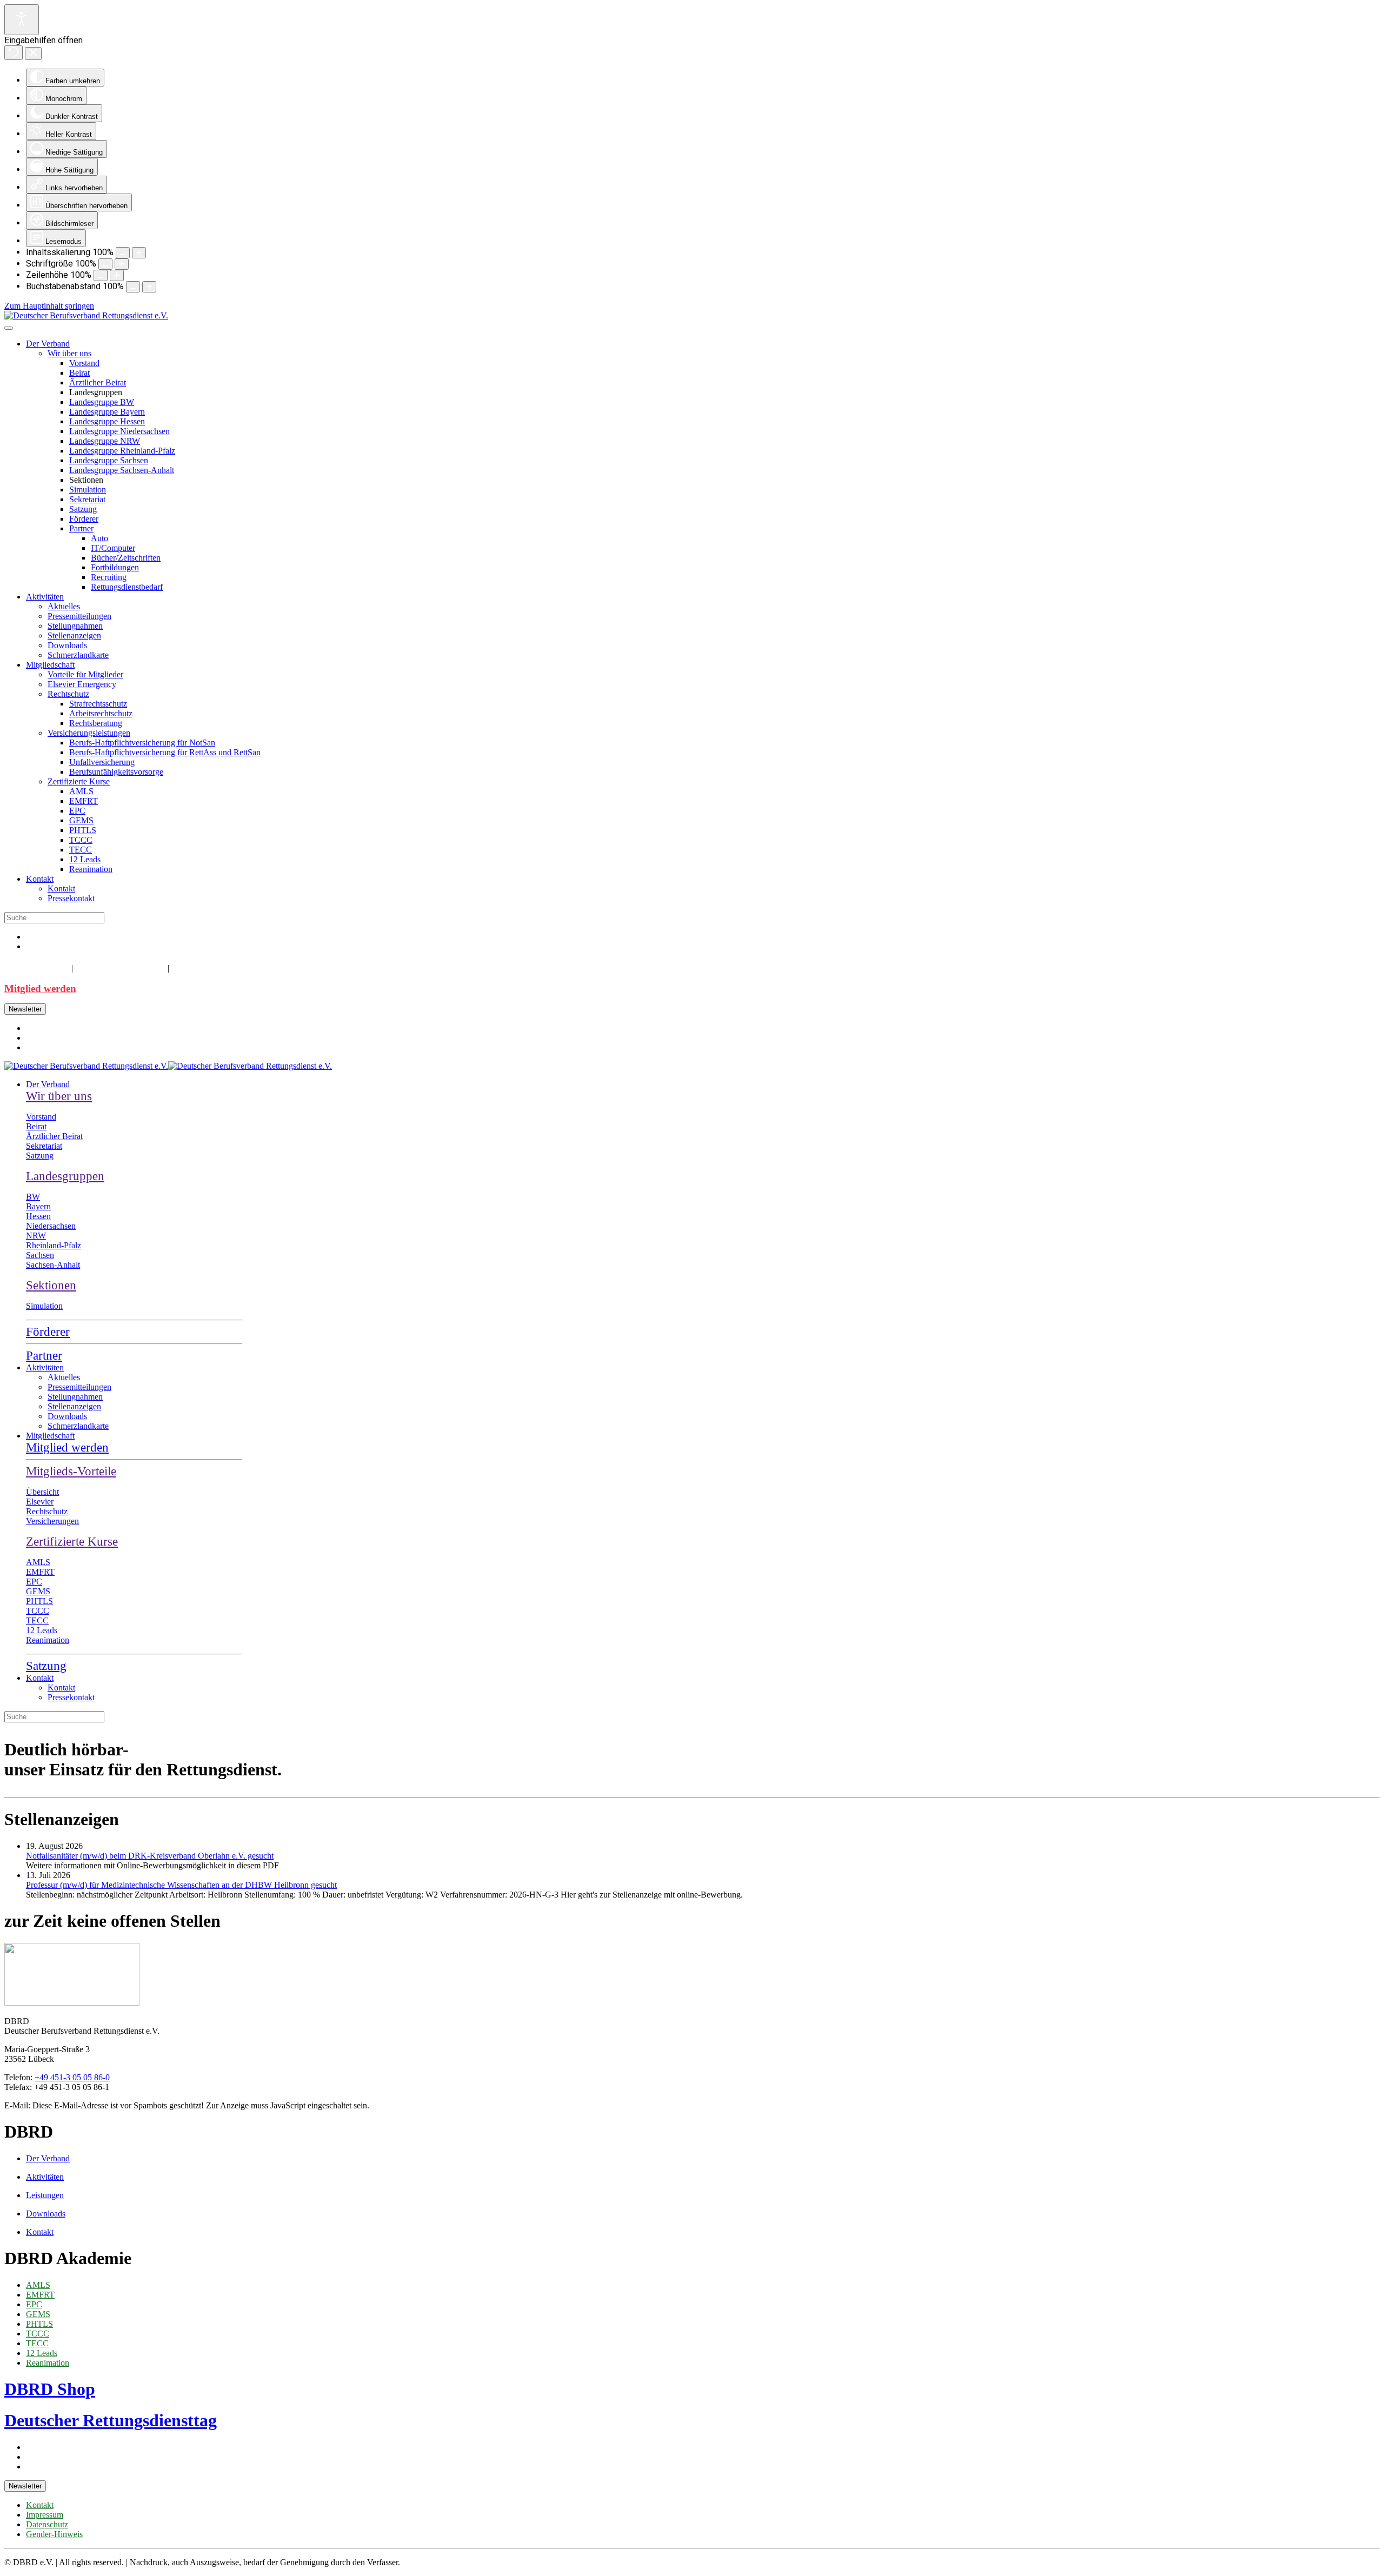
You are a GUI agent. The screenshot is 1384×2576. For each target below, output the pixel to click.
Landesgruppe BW (102, 402)
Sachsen (40, 1255)
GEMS (81, 820)
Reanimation (91, 869)
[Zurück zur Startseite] (86, 315)
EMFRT (84, 801)
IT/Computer (113, 548)
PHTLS (83, 830)
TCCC (81, 840)
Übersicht (42, 1492)
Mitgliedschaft (50, 665)
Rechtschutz (68, 694)
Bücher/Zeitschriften (126, 558)
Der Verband (48, 344)
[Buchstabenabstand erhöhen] (149, 287)
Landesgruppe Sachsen (109, 460)
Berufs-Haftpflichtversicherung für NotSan (142, 743)
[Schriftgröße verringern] (105, 264)
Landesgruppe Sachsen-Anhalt (122, 470)
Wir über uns (69, 353)
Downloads (67, 645)
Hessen (38, 1216)
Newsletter (25, 1009)
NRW (36, 1236)
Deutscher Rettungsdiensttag (111, 2420)
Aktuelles (64, 606)
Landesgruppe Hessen (107, 421)
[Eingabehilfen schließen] (33, 54)
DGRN (189, 967)
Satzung (83, 509)
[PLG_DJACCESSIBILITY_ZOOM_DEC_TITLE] (123, 253)
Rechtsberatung (96, 723)
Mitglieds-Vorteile (71, 1471)
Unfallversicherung (102, 762)
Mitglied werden (40, 989)
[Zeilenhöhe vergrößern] (117, 275)
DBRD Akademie (119, 967)
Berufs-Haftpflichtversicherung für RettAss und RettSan (165, 752)
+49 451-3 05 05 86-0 (72, 2077)
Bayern (38, 1206)
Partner (81, 528)
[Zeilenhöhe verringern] (101, 275)
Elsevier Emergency (82, 684)
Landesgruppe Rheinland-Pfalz (122, 451)
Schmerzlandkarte (78, 655)
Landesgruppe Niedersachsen (119, 431)
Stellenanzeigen (74, 635)
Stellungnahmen (75, 626)
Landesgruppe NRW (105, 441)
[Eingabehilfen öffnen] (22, 20)
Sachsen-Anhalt (53, 1265)
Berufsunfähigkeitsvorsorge (116, 772)
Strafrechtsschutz (98, 704)
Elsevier (40, 1502)
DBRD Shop (36, 967)
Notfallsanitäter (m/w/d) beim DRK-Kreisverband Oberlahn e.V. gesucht (150, 1856)
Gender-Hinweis (54, 2534)
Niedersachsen (51, 1226)
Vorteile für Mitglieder (85, 674)
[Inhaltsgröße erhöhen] (139, 253)
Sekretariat (87, 499)
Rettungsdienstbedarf (127, 587)
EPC (77, 811)
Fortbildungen (115, 567)
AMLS (81, 791)
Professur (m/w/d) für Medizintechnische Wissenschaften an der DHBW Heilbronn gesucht (181, 1885)
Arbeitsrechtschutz (101, 713)
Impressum (45, 2515)
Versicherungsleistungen (89, 733)
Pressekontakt (71, 898)
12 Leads (85, 859)
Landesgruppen (65, 1176)
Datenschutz (47, 2524)
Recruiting (109, 577)
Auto (99, 538)
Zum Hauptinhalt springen (49, 306)
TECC (81, 850)
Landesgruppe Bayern (107, 412)
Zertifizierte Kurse (79, 781)
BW (33, 1197)
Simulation (88, 490)
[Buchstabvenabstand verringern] (133, 287)
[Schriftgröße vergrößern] (122, 264)
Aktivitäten (45, 597)
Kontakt (40, 879)
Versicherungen (52, 1521)
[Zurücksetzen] (14, 53)
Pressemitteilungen (79, 616)
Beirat (79, 373)
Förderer (84, 519)
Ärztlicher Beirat (98, 382)
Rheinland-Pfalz (54, 1245)
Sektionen (51, 1285)
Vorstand (84, 363)
